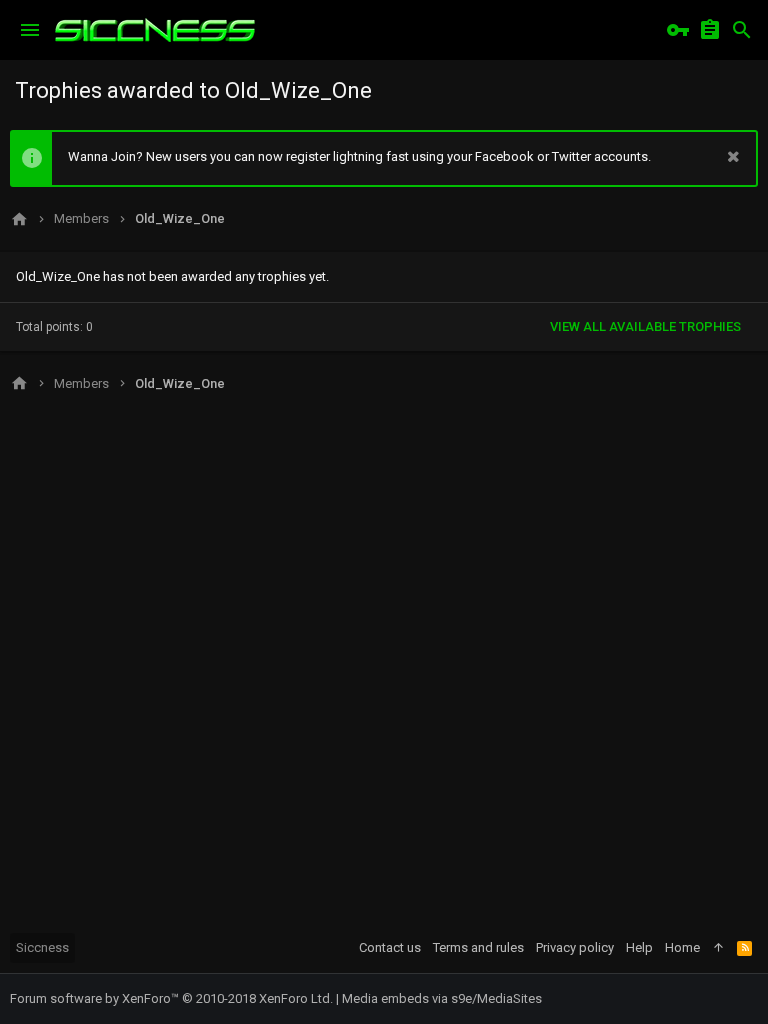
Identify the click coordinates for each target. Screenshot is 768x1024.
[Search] (742, 30)
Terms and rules (478, 947)
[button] (30, 30)
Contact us (390, 947)
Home (682, 947)
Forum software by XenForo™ (171, 998)
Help (639, 947)
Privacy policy (575, 947)
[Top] (718, 948)
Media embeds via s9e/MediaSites (442, 998)
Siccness (42, 947)
